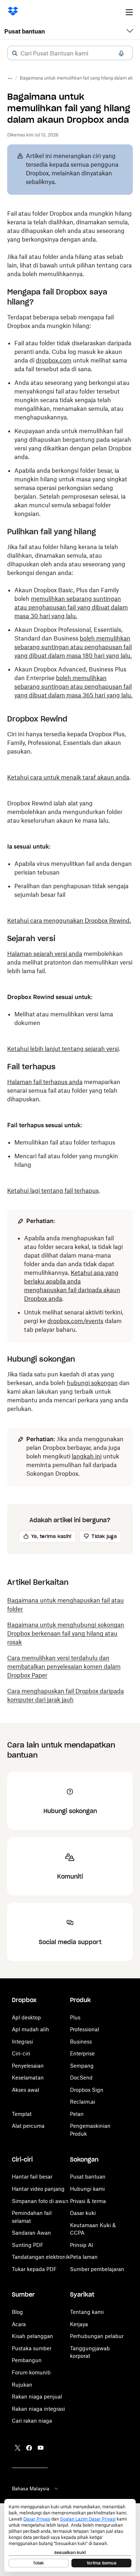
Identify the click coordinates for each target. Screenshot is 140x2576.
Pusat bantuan (25, 31)
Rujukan (22, 2385)
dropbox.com (54, 360)
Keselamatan (28, 2078)
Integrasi (22, 2042)
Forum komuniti (31, 2372)
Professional (85, 2029)
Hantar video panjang (38, 2189)
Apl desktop (26, 2017)
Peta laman (84, 2257)
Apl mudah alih (31, 2029)
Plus (75, 2017)
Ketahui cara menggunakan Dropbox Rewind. (69, 921)
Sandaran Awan (31, 2233)
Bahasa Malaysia (31, 2489)
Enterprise (82, 2053)
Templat (22, 2114)
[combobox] (70, 53)
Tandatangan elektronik (41, 2257)
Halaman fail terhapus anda (45, 1082)
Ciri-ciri (21, 2053)
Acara (19, 2324)
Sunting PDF (28, 2245)
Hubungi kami (87, 2189)
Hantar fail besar (32, 2177)
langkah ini (87, 1456)
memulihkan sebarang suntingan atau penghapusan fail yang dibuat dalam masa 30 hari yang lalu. (71, 607)
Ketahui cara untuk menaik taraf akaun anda (68, 777)
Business (81, 2042)
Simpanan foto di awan (40, 2201)
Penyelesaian (28, 2066)
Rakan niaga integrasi (38, 2409)
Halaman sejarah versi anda (45, 954)
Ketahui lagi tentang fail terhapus (53, 1191)
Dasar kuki (83, 2213)
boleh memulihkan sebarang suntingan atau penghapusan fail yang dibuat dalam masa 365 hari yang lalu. (73, 687)
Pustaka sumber (32, 2348)
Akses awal (25, 2090)
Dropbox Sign (87, 2090)
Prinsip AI (81, 2245)
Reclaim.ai (83, 2102)
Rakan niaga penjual (37, 2397)
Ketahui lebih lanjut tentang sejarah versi (63, 1049)
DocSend (81, 2078)
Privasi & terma (88, 2201)
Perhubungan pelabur (97, 2336)
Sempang (82, 2066)
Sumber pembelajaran (97, 2269)
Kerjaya (79, 2324)
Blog (17, 2312)
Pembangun (27, 2360)
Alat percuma (28, 2126)
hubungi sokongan (92, 1383)
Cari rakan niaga (32, 2421)
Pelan (77, 2114)
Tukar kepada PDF (34, 2269)
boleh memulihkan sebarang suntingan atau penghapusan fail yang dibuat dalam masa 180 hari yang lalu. (73, 647)
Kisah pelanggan (32, 2336)
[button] (15, 53)
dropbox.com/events (75, 1321)
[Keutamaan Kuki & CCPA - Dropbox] (70, 2535)
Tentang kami (87, 2312)
